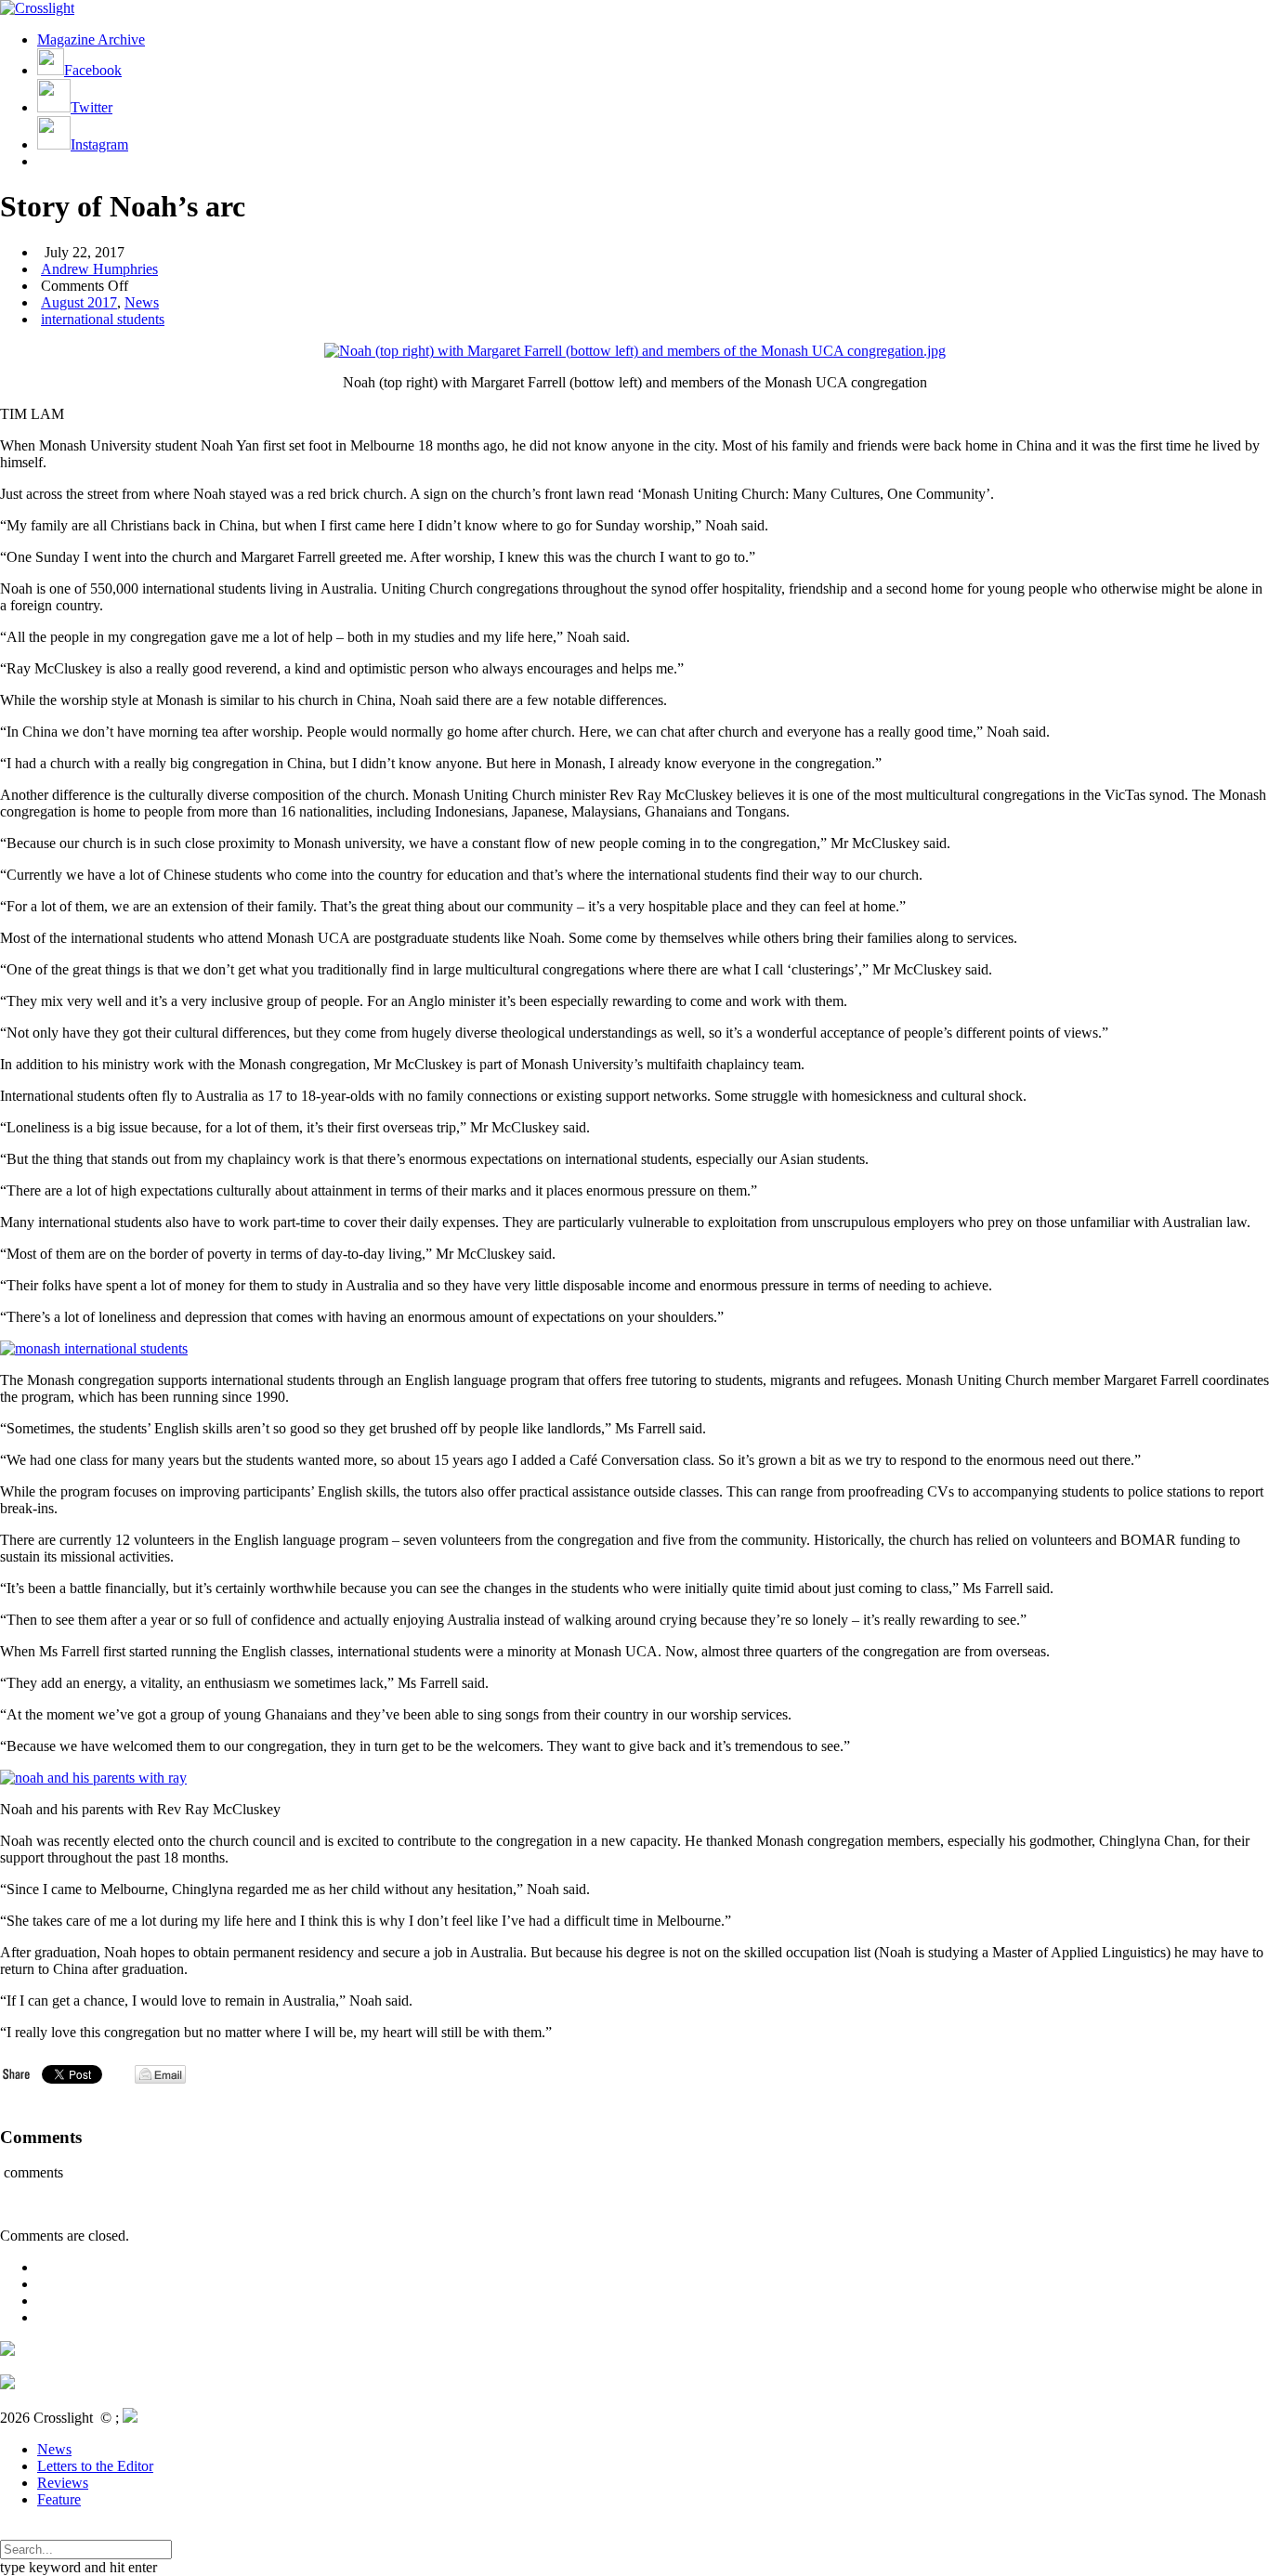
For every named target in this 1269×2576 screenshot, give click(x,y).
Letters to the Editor (95, 2466)
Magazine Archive (91, 39)
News (142, 302)
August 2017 (79, 302)
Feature (59, 2499)
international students (103, 319)
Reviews (63, 2483)
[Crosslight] (37, 8)
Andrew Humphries (99, 269)
